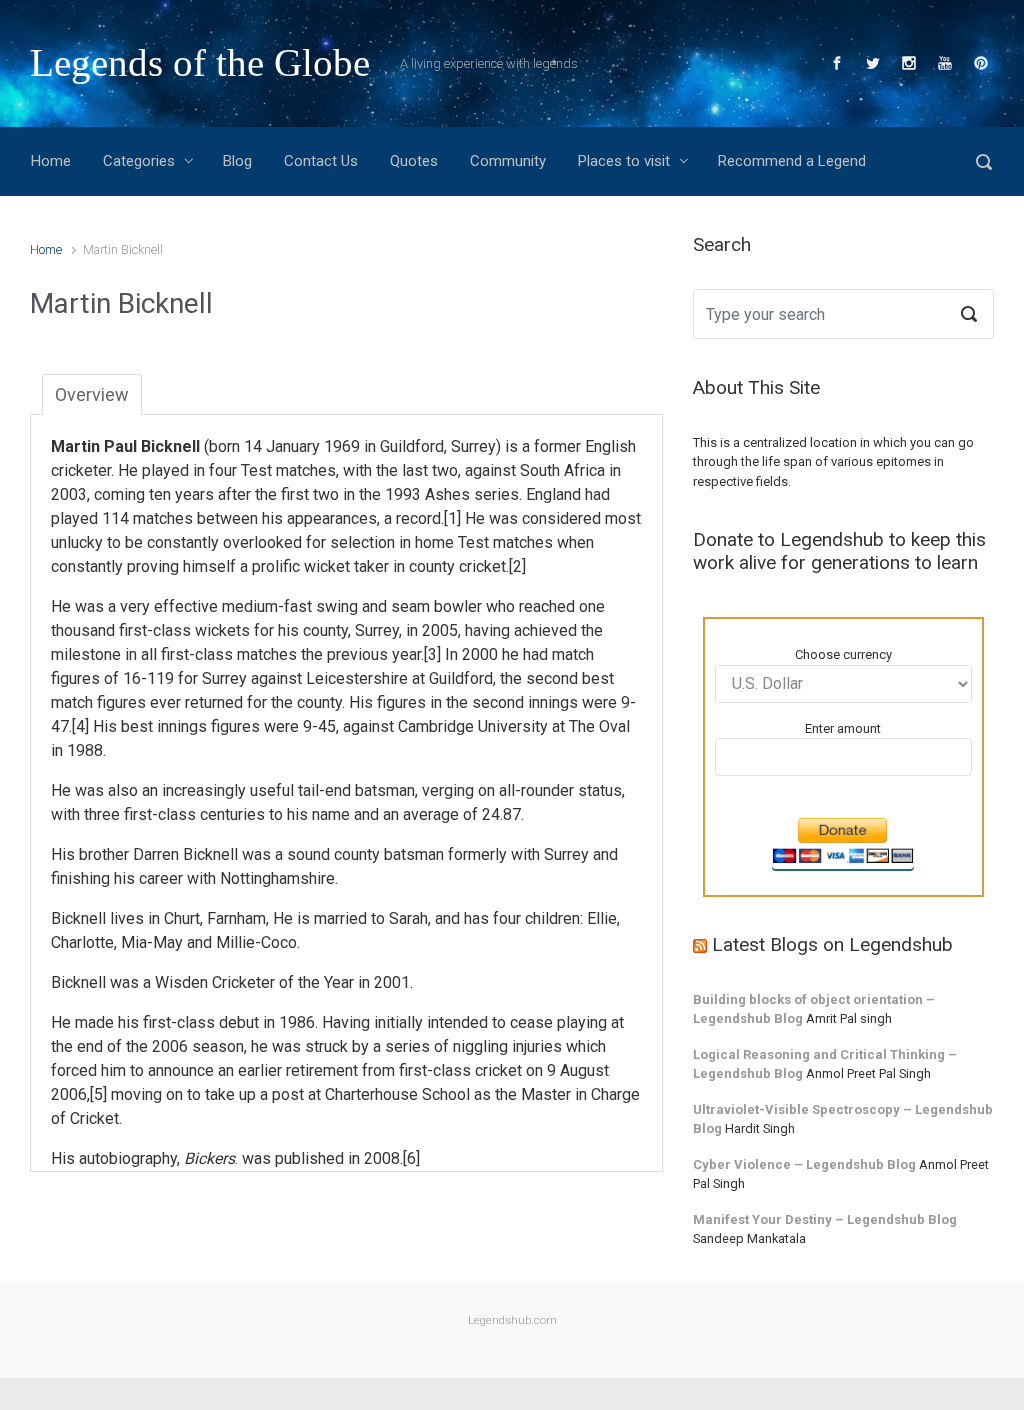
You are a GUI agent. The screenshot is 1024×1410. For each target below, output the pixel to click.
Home (46, 249)
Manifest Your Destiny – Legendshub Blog (825, 1219)
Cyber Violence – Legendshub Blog (804, 1164)
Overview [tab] (92, 394)
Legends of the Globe (200, 62)
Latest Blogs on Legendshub (832, 944)
